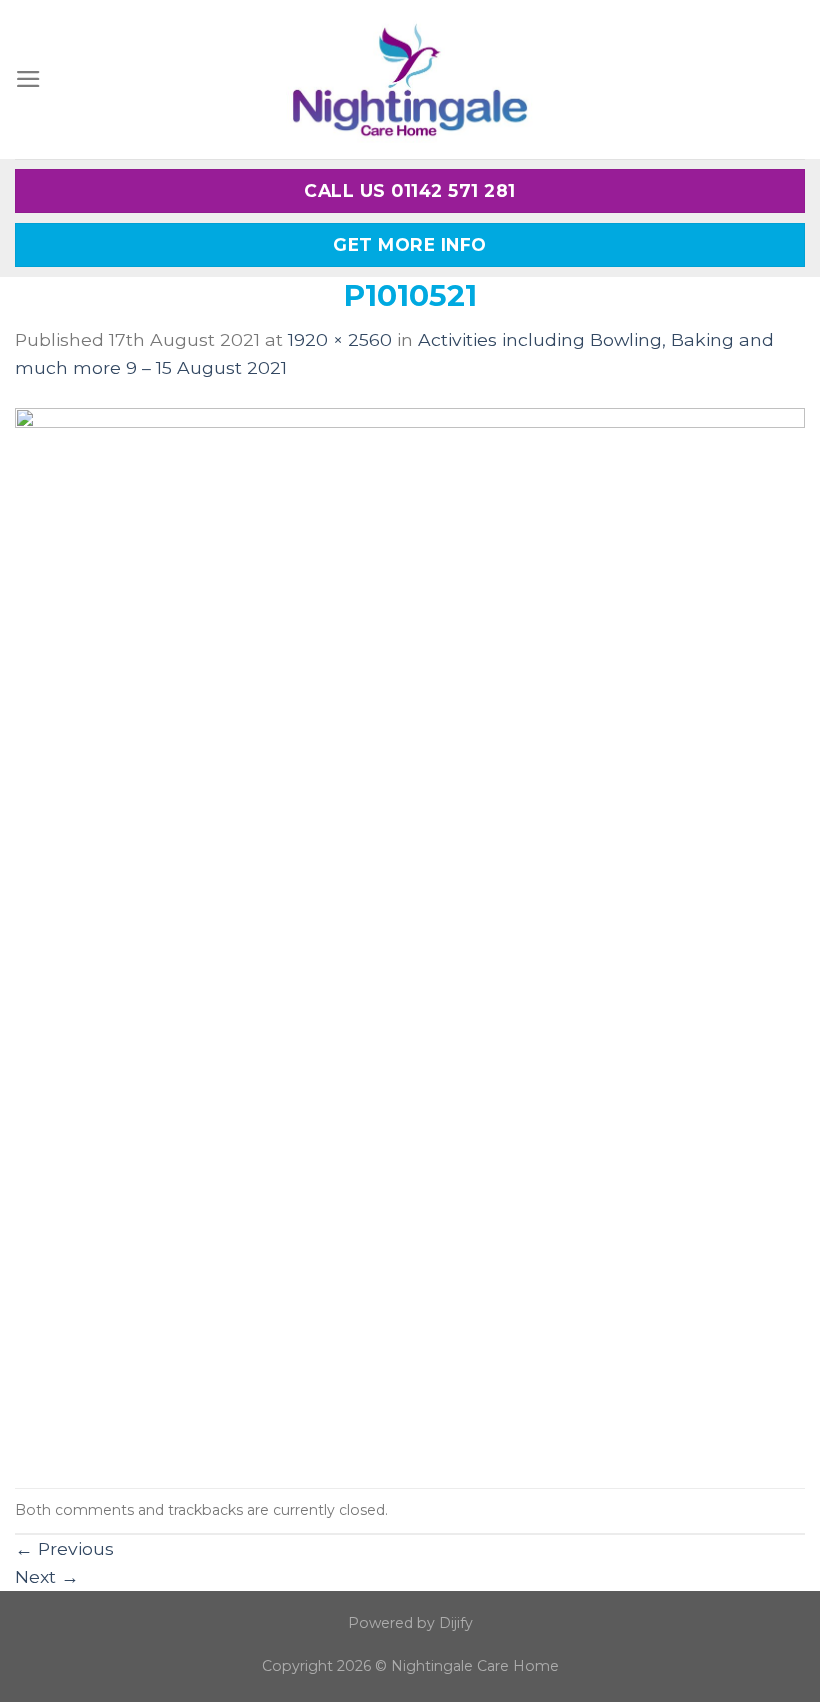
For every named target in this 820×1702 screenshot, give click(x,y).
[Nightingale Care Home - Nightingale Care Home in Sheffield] (410, 79)
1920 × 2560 (340, 339)
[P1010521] (410, 933)
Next (47, 1576)
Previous (64, 1548)
